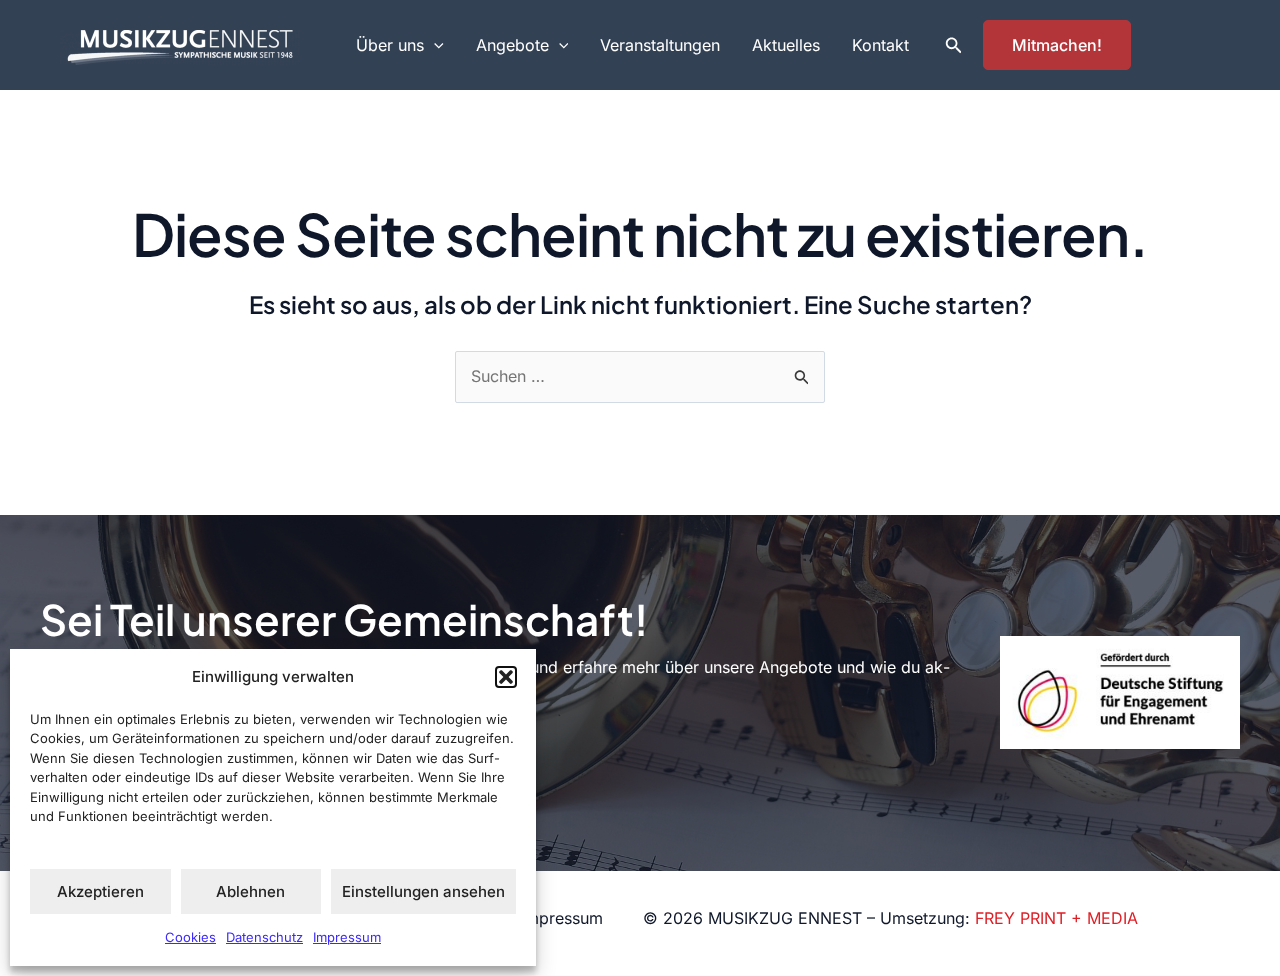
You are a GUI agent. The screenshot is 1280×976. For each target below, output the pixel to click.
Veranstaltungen (660, 45)
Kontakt (880, 45)
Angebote (512, 45)
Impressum (347, 937)
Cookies (190, 937)
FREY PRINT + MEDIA (1056, 918)
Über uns (390, 45)
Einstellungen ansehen (423, 891)
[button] (506, 677)
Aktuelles (786, 45)
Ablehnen (250, 891)
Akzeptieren (100, 891)
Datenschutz (264, 937)
